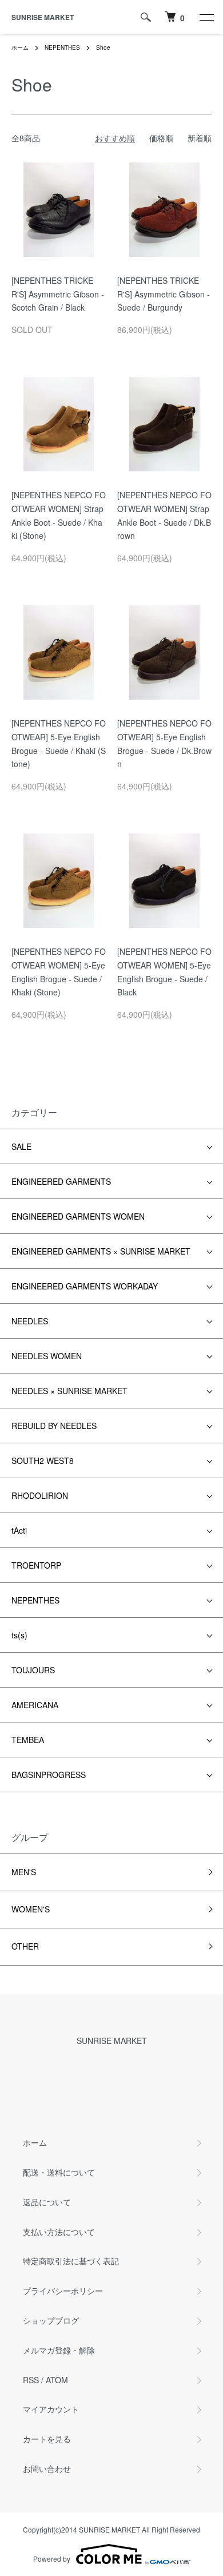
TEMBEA (28, 1740)
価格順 (161, 138)
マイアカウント (51, 2409)
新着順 (200, 138)
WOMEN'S (31, 1909)
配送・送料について (59, 2172)
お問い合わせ (47, 2468)
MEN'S (24, 1872)
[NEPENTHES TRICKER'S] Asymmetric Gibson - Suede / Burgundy (164, 294)
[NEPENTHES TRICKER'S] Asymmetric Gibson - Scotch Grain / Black (58, 294)
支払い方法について (59, 2232)
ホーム (20, 47)
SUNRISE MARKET (43, 17)
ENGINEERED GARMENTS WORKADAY (85, 1286)
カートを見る (47, 2439)
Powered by (52, 2559)
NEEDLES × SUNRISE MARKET (69, 1391)
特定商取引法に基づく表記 (71, 2261)
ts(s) (19, 1635)
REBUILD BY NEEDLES (54, 1426)
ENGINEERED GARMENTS (61, 1181)
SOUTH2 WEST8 (43, 1460)
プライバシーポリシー (63, 2291)
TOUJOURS (33, 1670)
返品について (47, 2202)
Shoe (103, 47)
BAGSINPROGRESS (49, 1775)
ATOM (57, 2380)
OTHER (25, 1946)
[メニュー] (206, 17)
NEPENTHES (62, 47)
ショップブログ (51, 2320)
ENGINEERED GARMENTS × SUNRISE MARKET (101, 1251)
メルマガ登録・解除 (59, 2350)
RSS (31, 2380)
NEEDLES (30, 1321)
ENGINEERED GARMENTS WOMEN (78, 1216)
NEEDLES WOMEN (47, 1356)
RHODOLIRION (40, 1495)
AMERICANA (35, 1705)
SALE (21, 1146)
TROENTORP (36, 1565)
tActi (19, 1530)
